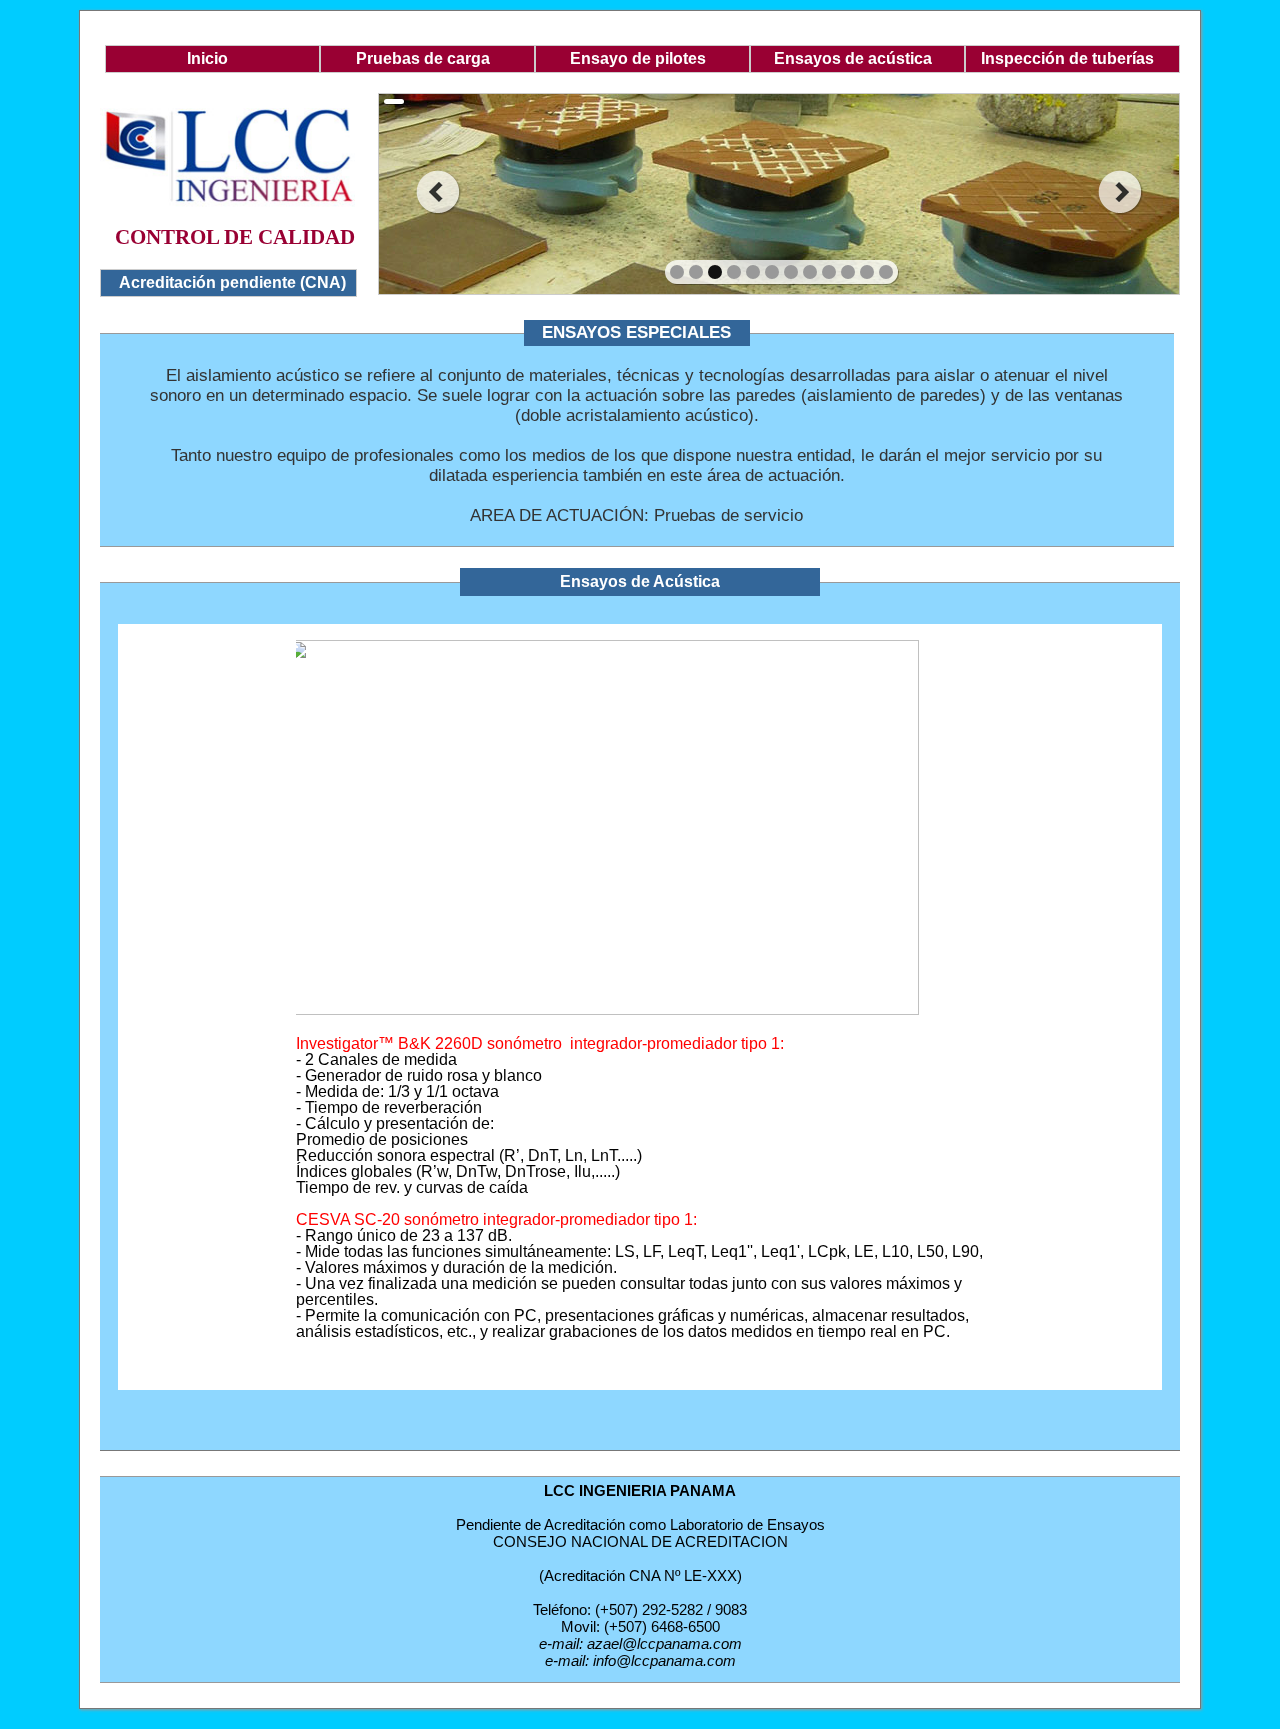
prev (437, 192)
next (1120, 192)
